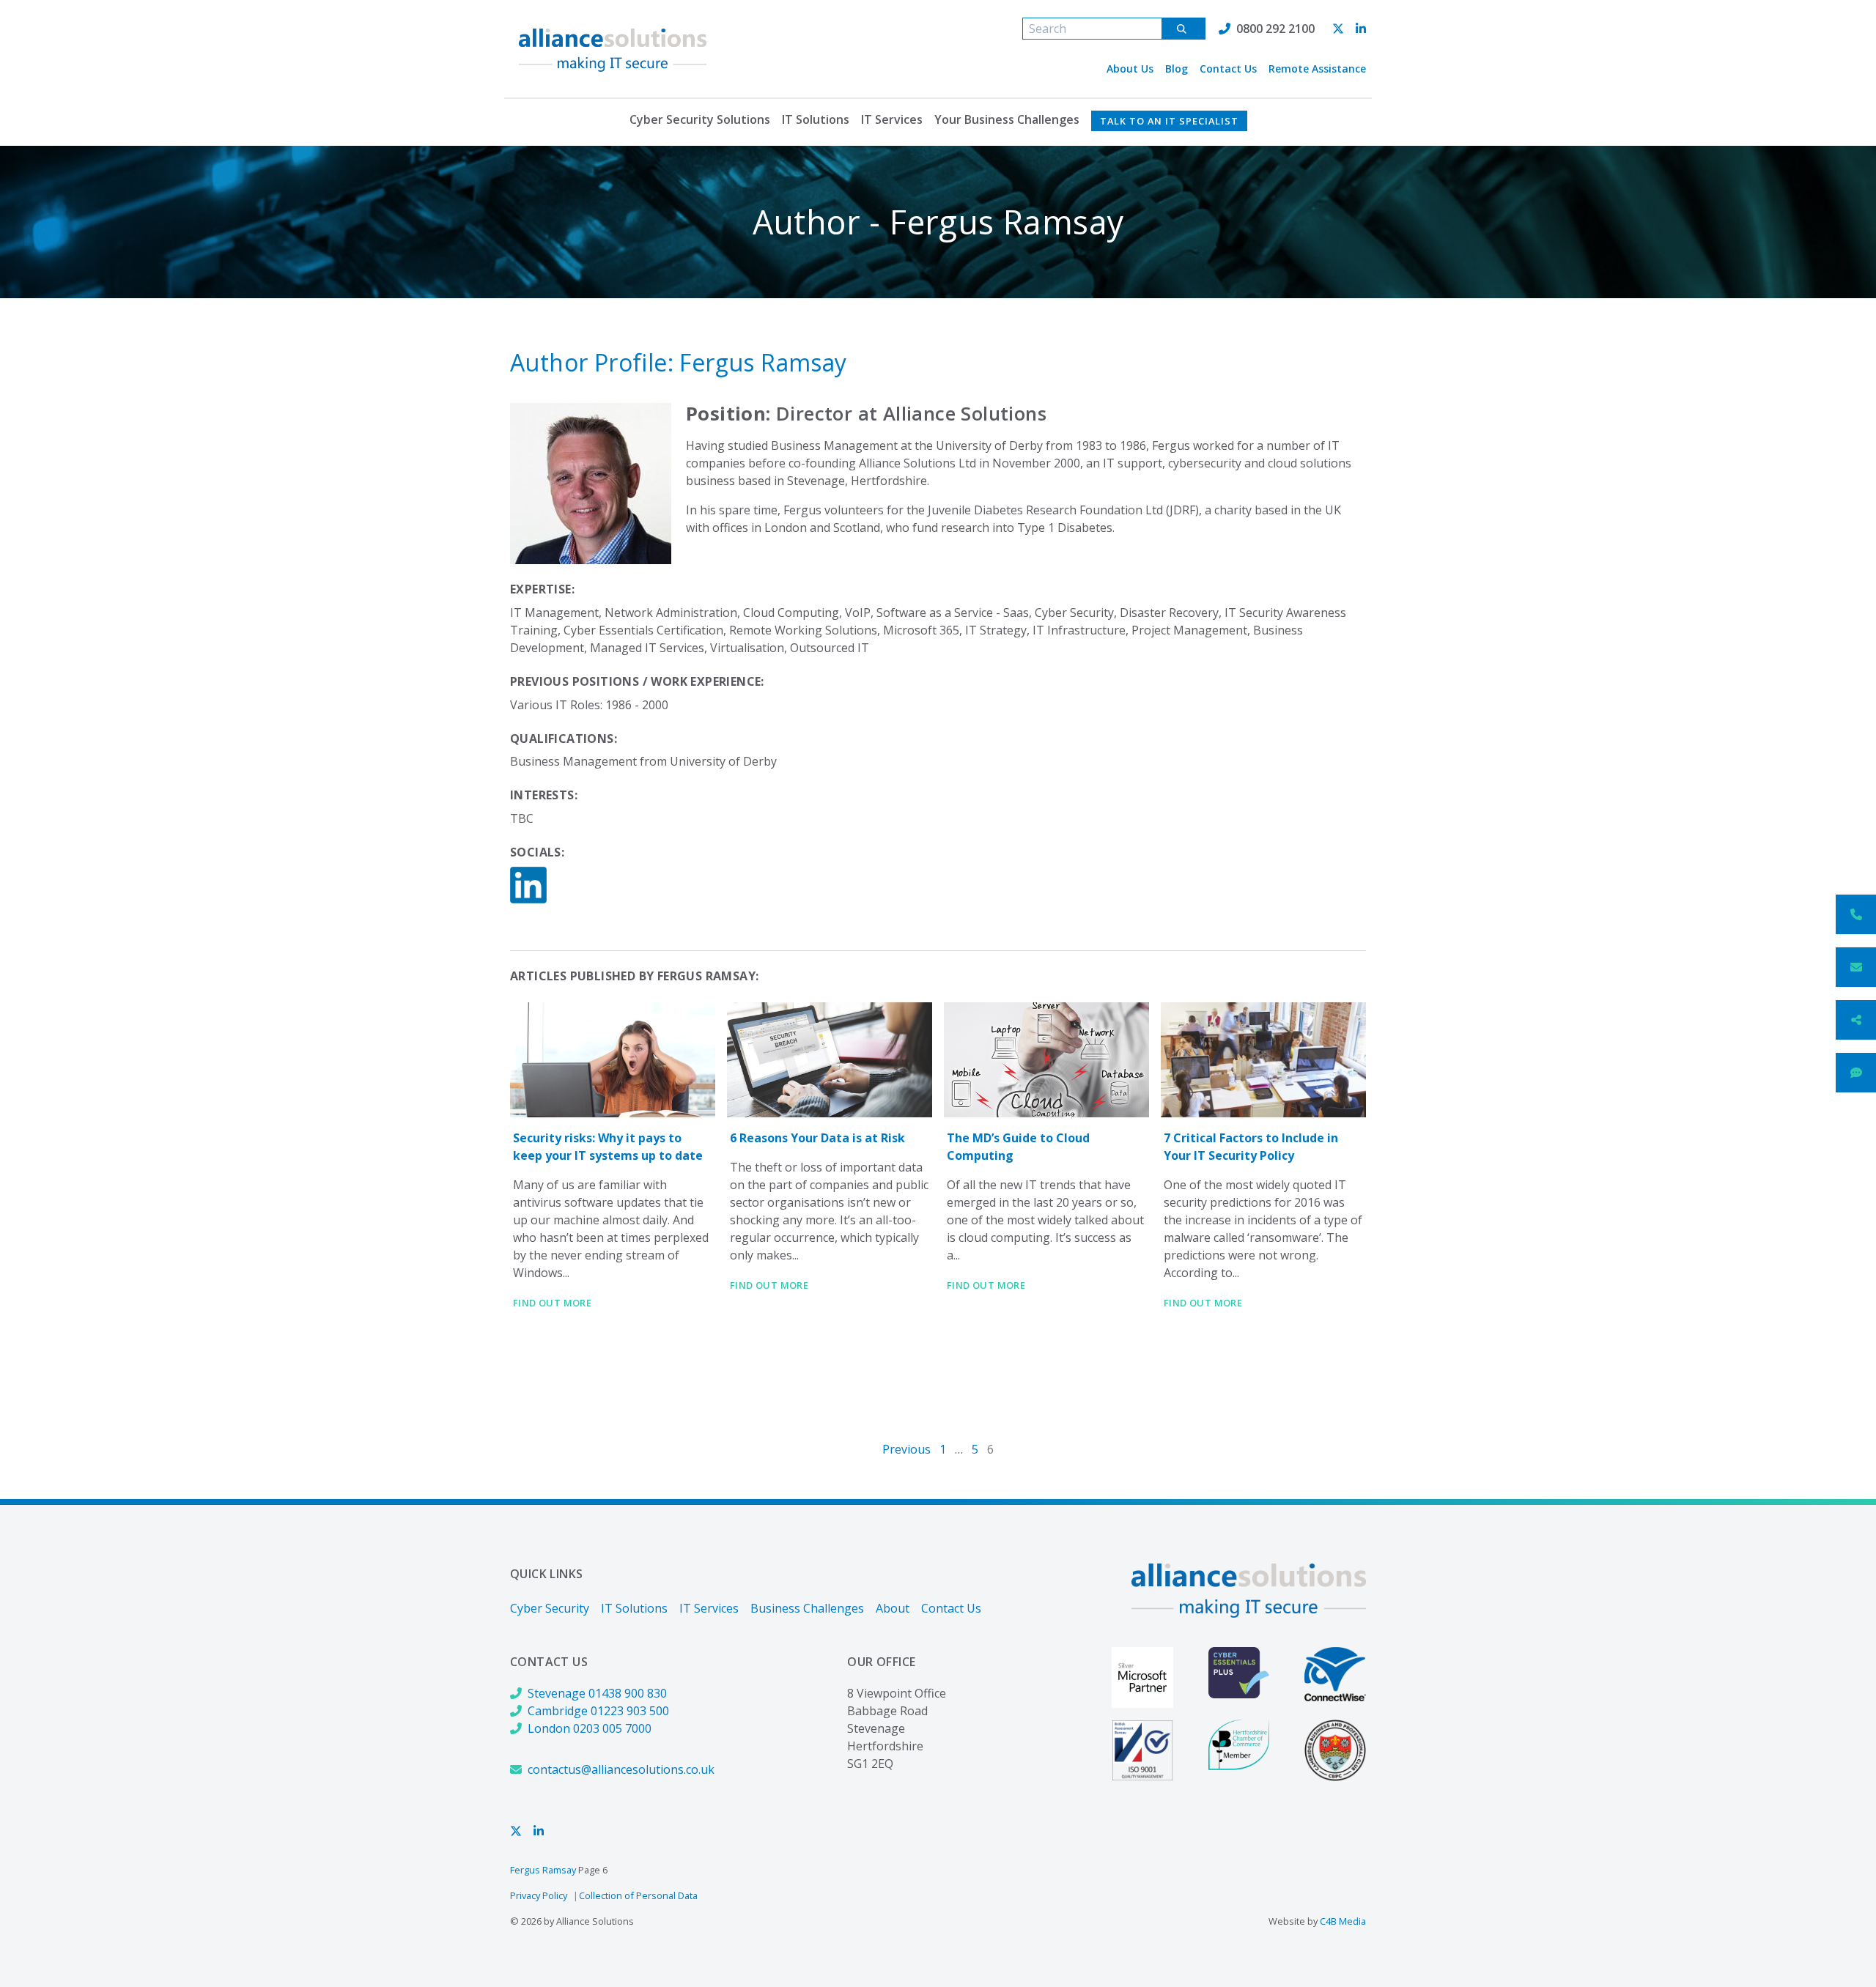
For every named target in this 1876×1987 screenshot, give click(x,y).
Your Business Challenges (1007, 119)
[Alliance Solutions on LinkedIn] (1361, 29)
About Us (1130, 69)
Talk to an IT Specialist (1169, 121)
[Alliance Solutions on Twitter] (1338, 29)
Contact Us (1228, 69)
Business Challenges (807, 1608)
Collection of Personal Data (638, 1895)
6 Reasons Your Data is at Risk (817, 1138)
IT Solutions (816, 119)
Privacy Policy (539, 1895)
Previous (906, 1449)
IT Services (892, 119)
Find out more (552, 1303)
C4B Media (1343, 1921)
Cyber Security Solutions (700, 119)
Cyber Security (550, 1608)
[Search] (1183, 29)
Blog (1177, 69)
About (893, 1608)
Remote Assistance (1317, 69)
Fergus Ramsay (543, 1870)
